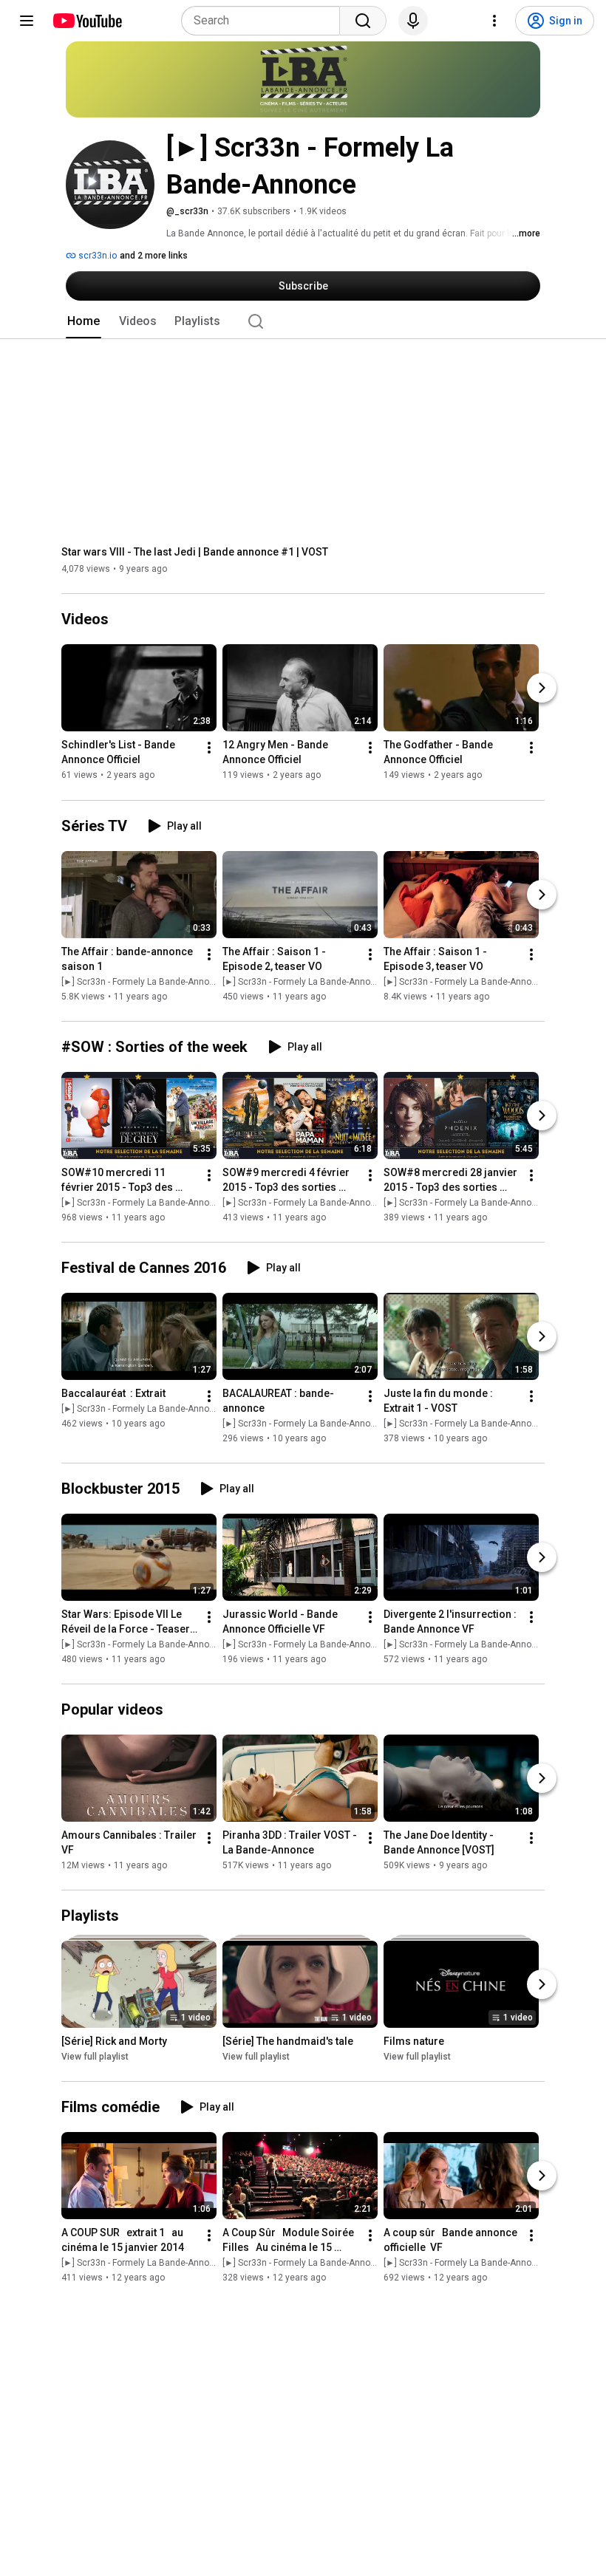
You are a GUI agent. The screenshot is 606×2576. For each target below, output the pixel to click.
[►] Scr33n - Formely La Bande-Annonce (143, 982)
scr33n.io (96, 256)
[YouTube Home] (87, 21)
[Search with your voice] (413, 21)
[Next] (542, 689)
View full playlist (95, 2057)
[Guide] (27, 21)
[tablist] (303, 321)
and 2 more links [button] (154, 256)
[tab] (84, 321)
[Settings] (494, 21)
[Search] (363, 21)
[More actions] (209, 748)
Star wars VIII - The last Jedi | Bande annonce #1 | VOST (195, 552)
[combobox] (265, 21)
